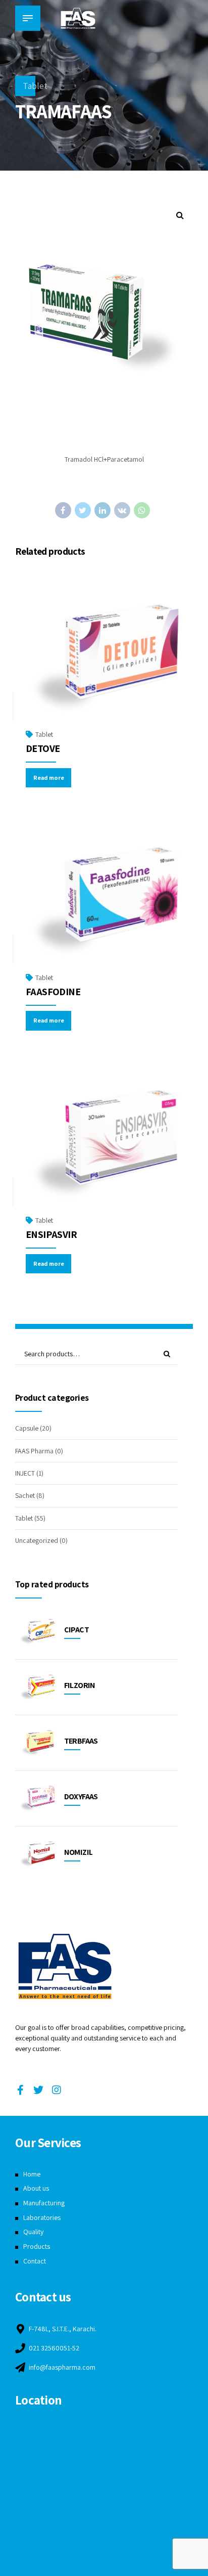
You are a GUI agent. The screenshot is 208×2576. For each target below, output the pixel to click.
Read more (49, 778)
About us (36, 2188)
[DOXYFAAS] (37, 1798)
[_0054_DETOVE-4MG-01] (104, 658)
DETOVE (43, 748)
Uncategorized (37, 1540)
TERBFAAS (81, 1741)
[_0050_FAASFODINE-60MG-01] (104, 901)
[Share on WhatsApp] (142, 510)
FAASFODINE (53, 992)
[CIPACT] (37, 1632)
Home (32, 2174)
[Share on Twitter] (83, 510)
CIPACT (76, 1630)
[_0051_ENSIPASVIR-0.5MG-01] (104, 1144)
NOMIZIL (79, 1852)
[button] (180, 215)
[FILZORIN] (37, 1687)
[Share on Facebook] (63, 510)
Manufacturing (44, 2203)
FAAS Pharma (34, 1451)
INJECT (25, 1473)
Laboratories (42, 2217)
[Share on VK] (122, 510)
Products (37, 2246)
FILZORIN (80, 1685)
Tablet (35, 86)
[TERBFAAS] (37, 1743)
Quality (33, 2232)
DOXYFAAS (81, 1796)
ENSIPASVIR (51, 1234)
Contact (35, 2261)
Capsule (27, 1428)
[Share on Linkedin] (102, 510)
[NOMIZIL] (37, 1854)
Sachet (25, 1495)
